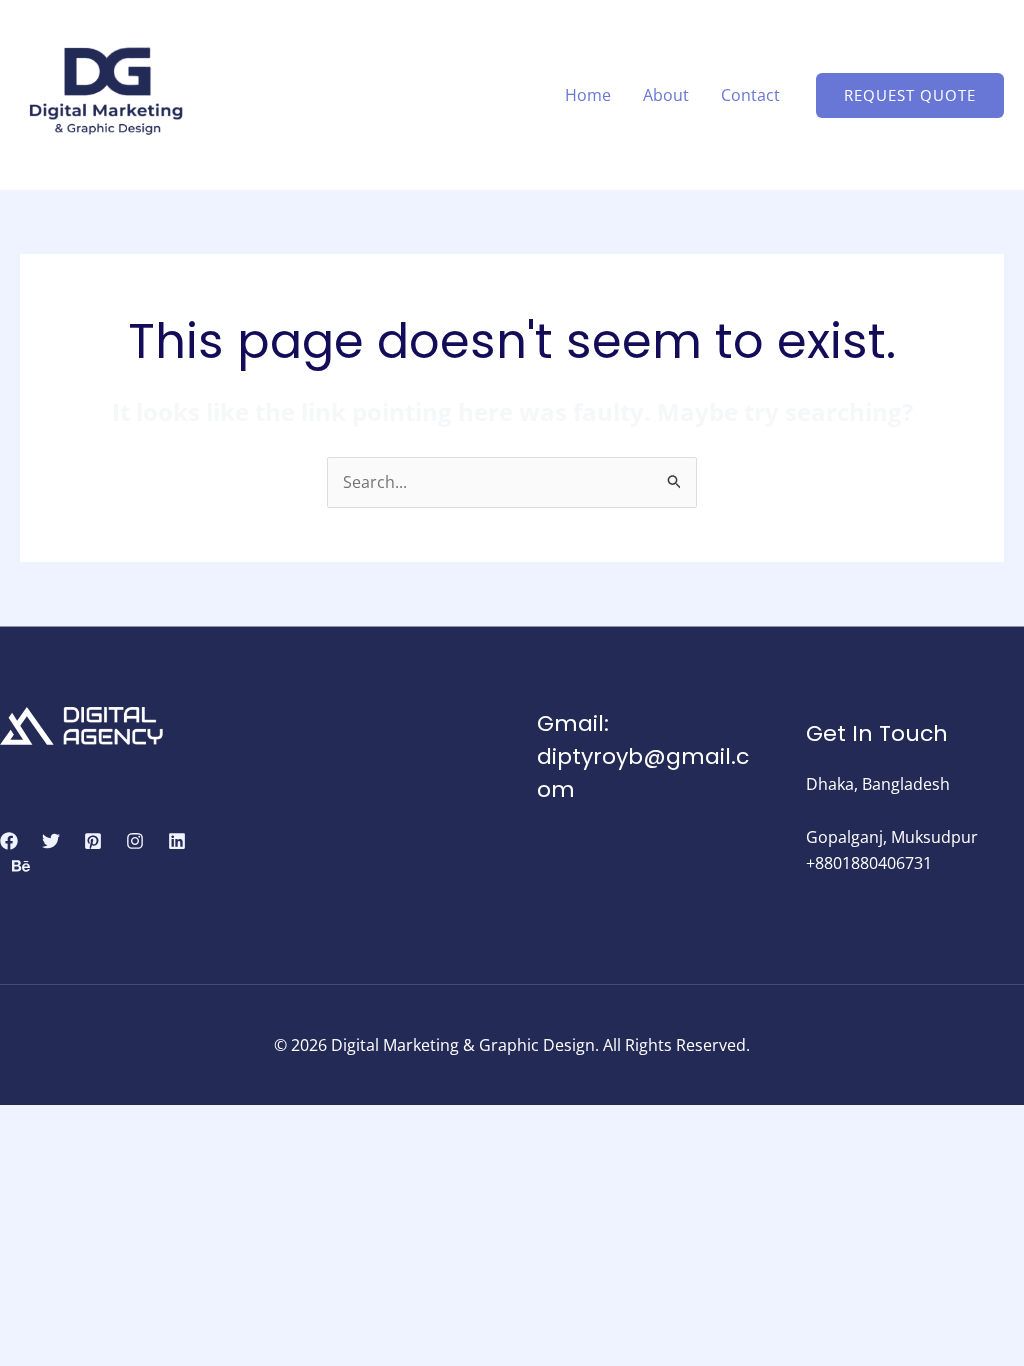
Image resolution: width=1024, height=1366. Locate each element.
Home (588, 95)
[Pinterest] (93, 841)
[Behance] (21, 866)
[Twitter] (51, 841)
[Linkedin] (177, 841)
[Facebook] (9, 841)
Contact (750, 95)
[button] (910, 95)
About (666, 95)
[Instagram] (135, 841)
